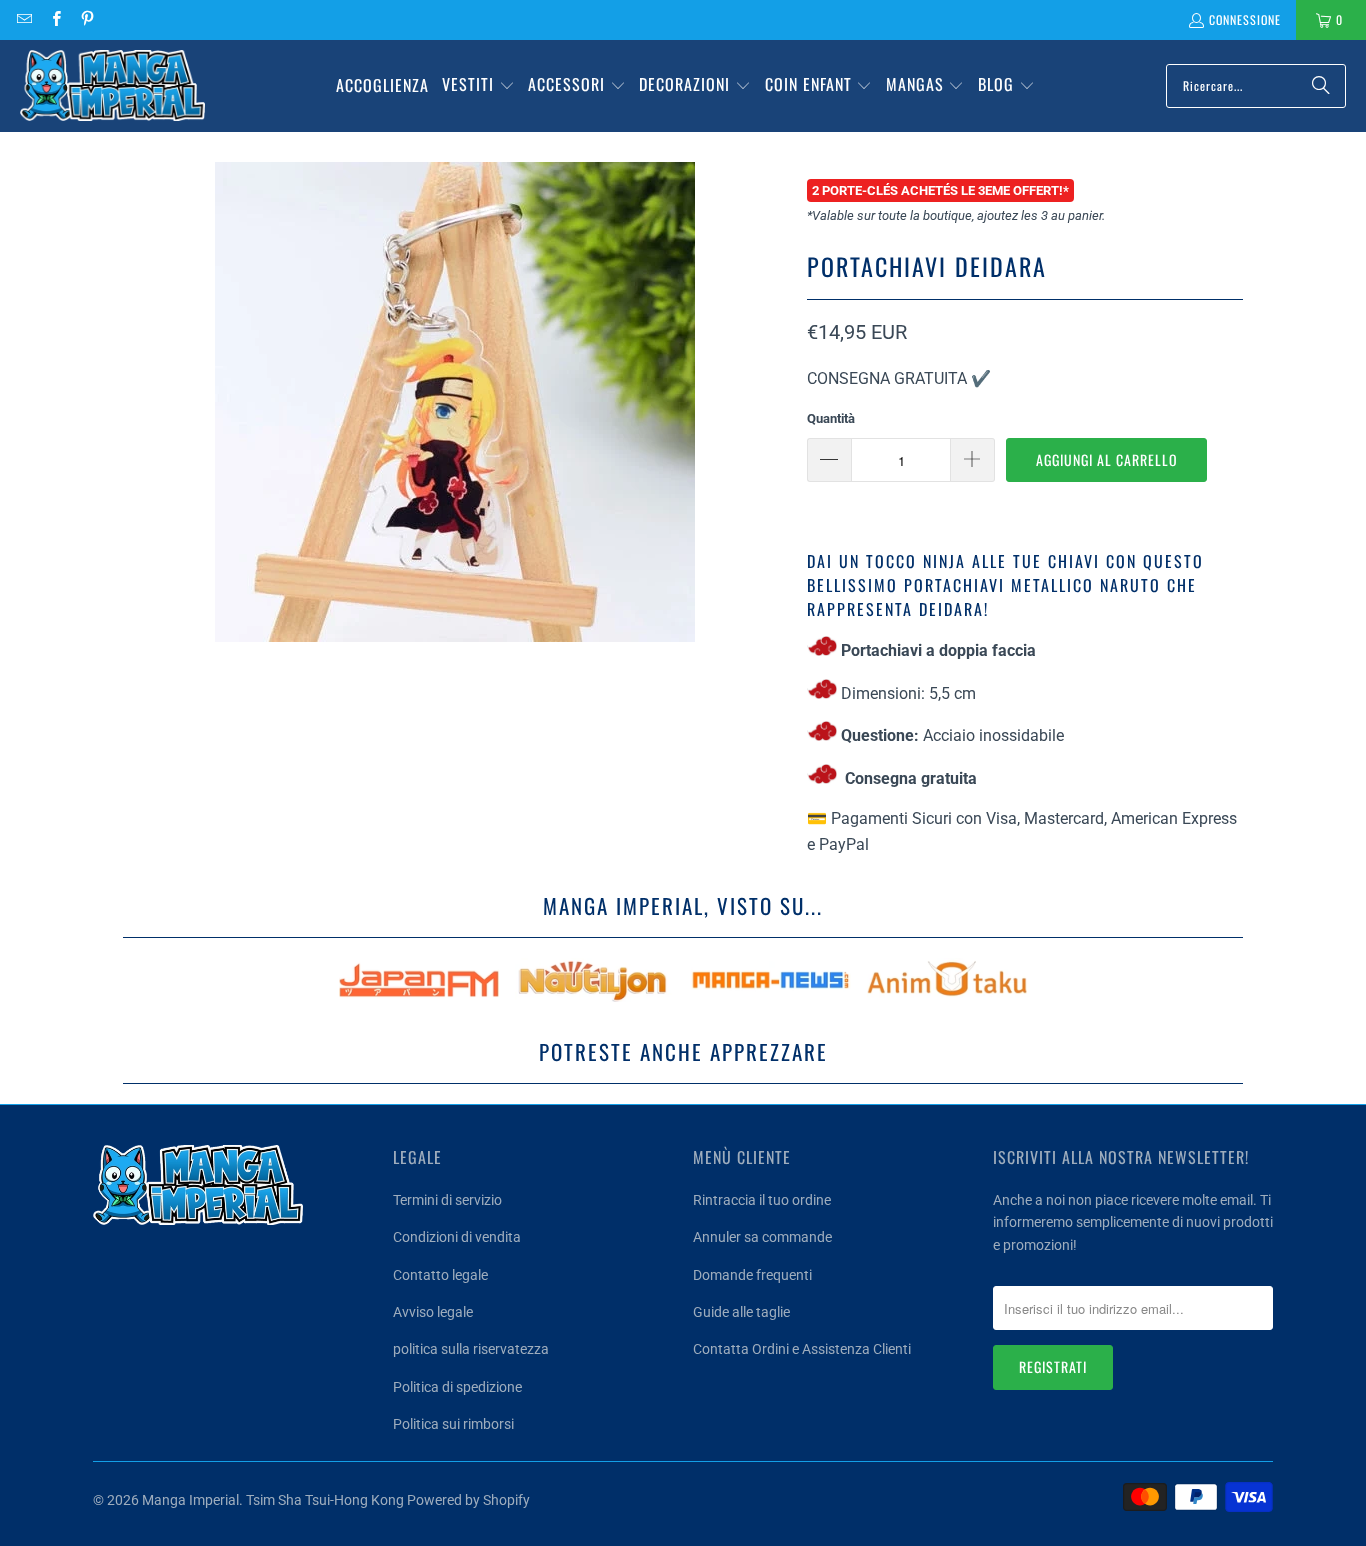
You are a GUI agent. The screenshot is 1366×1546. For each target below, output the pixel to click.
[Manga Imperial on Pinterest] (86, 19)
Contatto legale (440, 1275)
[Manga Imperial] (112, 86)
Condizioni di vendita (457, 1237)
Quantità (831, 418)
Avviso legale (433, 1312)
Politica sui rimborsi (453, 1424)
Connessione (1245, 19)
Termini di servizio (447, 1200)
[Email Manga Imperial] (23, 19)
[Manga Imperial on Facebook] (54, 19)
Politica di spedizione (457, 1387)
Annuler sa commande (762, 1237)
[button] (478, 86)
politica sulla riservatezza (471, 1349)
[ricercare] (1321, 86)
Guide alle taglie (741, 1312)
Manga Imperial (190, 1500)
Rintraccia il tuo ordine (762, 1200)
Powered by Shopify (468, 1500)
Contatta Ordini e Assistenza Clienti (802, 1349)
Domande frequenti (752, 1275)
